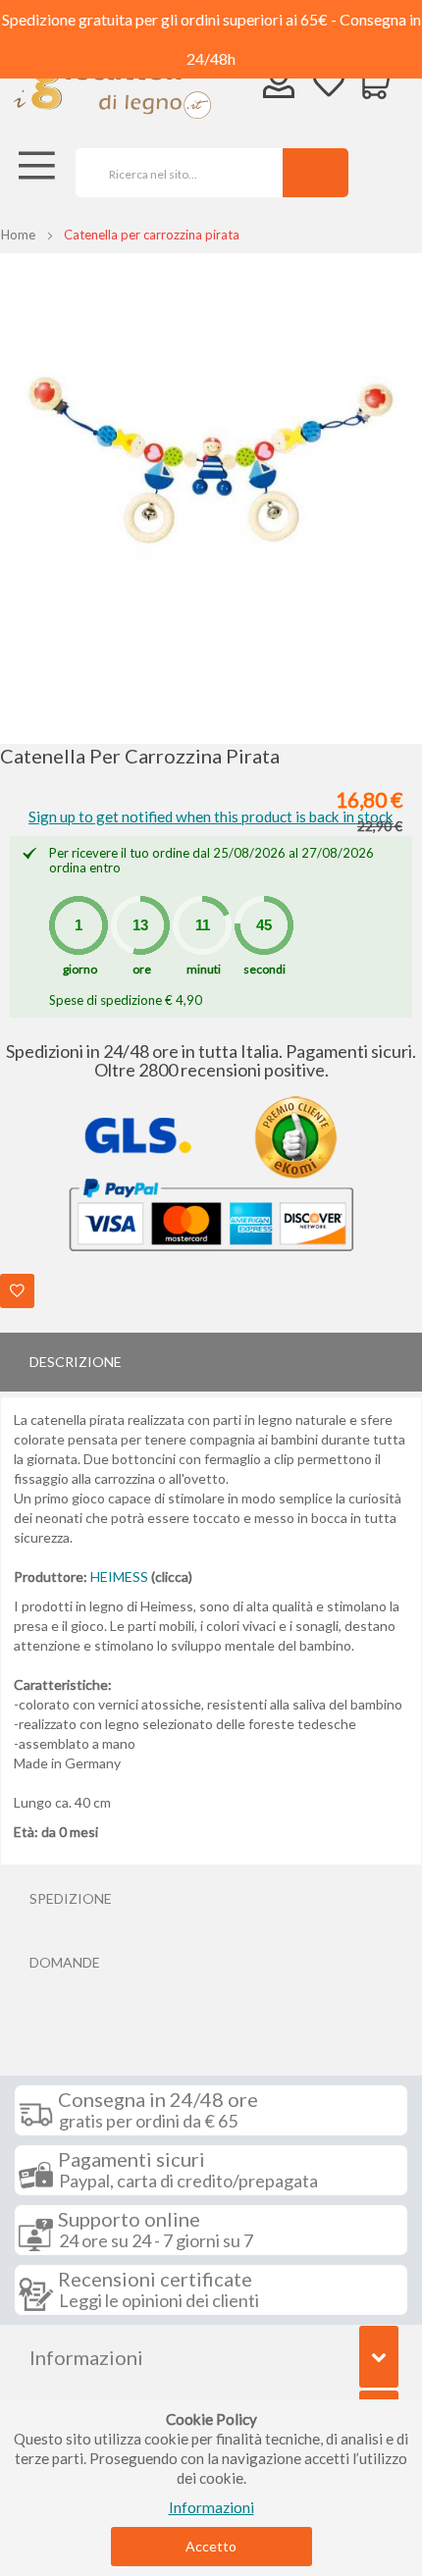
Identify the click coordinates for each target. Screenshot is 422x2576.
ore (142, 969)
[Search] (316, 173)
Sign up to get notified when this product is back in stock (211, 816)
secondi (264, 969)
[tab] (211, 1362)
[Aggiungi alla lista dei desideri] (17, 1291)
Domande (65, 1962)
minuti (204, 969)
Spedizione (71, 1898)
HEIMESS (119, 1577)
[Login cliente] (279, 87)
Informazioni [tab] (86, 2357)
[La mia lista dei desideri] (329, 85)
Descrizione (76, 1362)
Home (18, 235)
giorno (80, 969)
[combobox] (172, 173)
